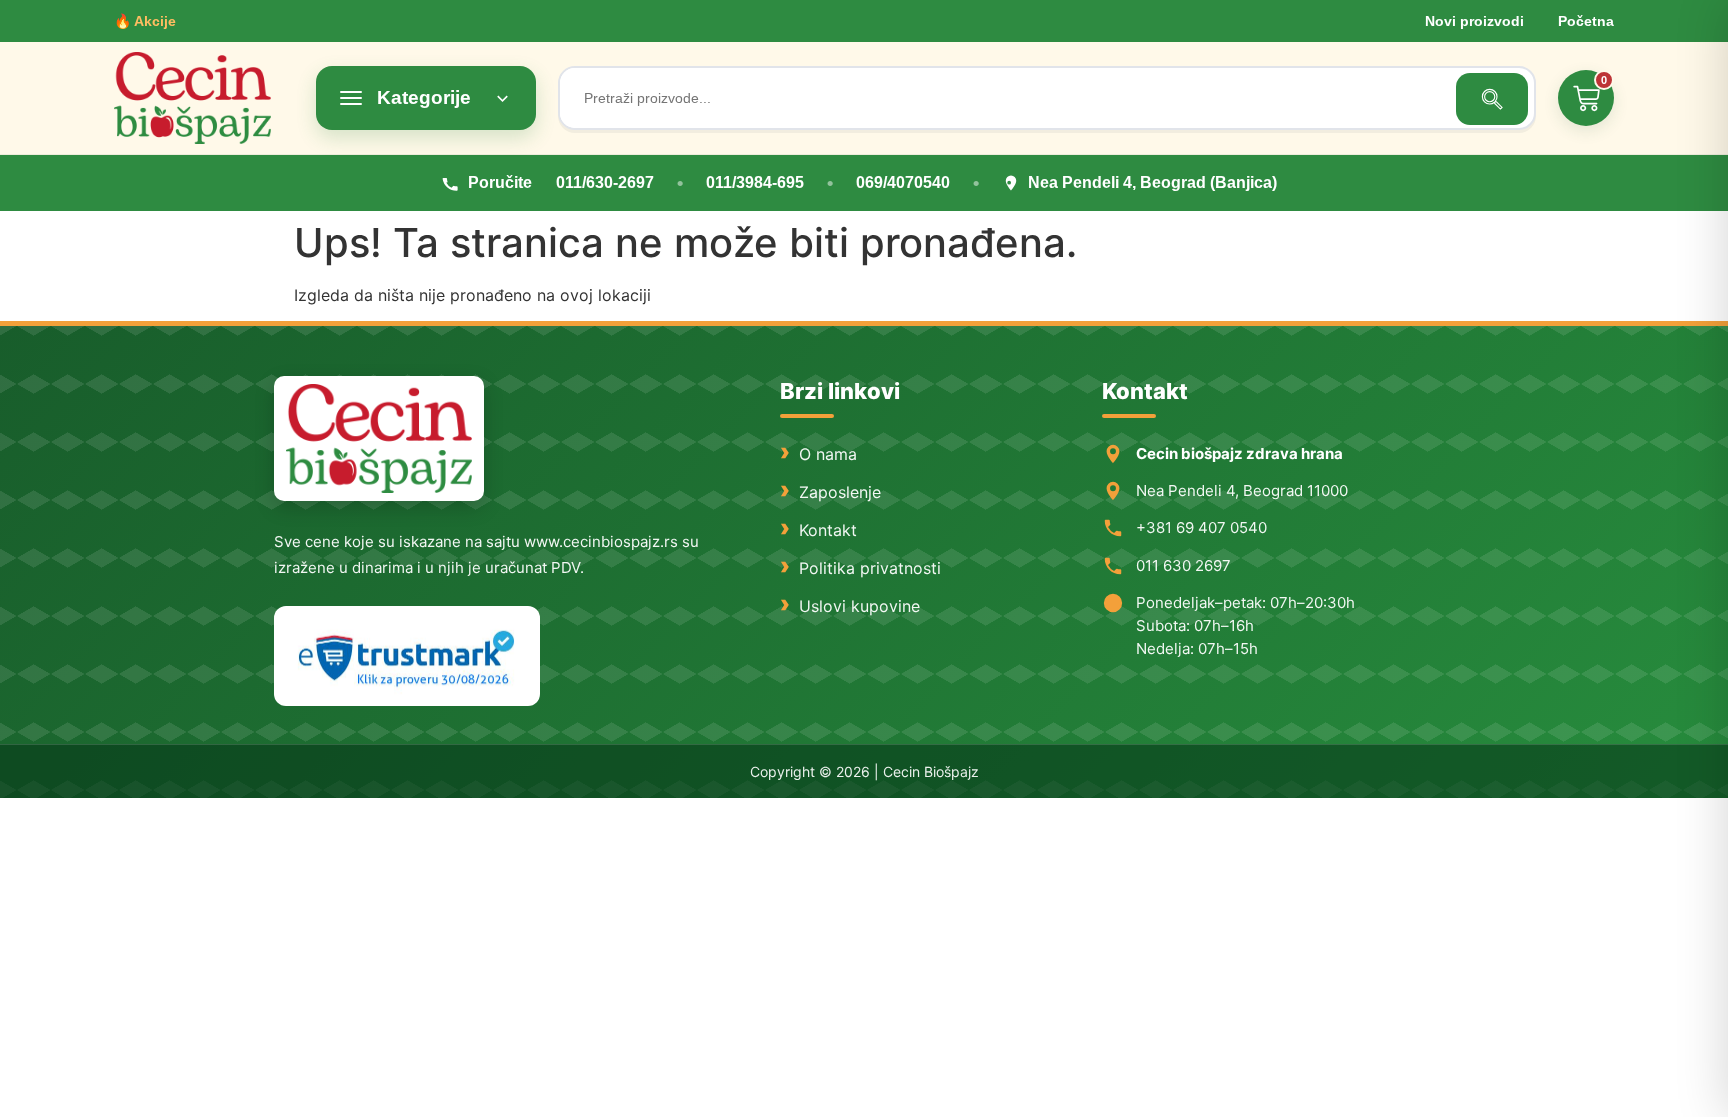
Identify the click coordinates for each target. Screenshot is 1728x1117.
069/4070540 (903, 182)
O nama (828, 454)
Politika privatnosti (870, 568)
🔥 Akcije (145, 21)
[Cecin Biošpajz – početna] (204, 98)
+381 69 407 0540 (1201, 527)
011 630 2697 (1183, 565)
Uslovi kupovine (859, 606)
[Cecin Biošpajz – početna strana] (379, 438)
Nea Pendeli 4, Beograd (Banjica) (1152, 182)
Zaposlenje (840, 492)
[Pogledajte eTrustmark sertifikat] (407, 656)
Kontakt (828, 530)
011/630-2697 (605, 182)
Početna (1586, 21)
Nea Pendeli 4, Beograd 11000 (1242, 490)
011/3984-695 (755, 182)
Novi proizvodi (1474, 21)
